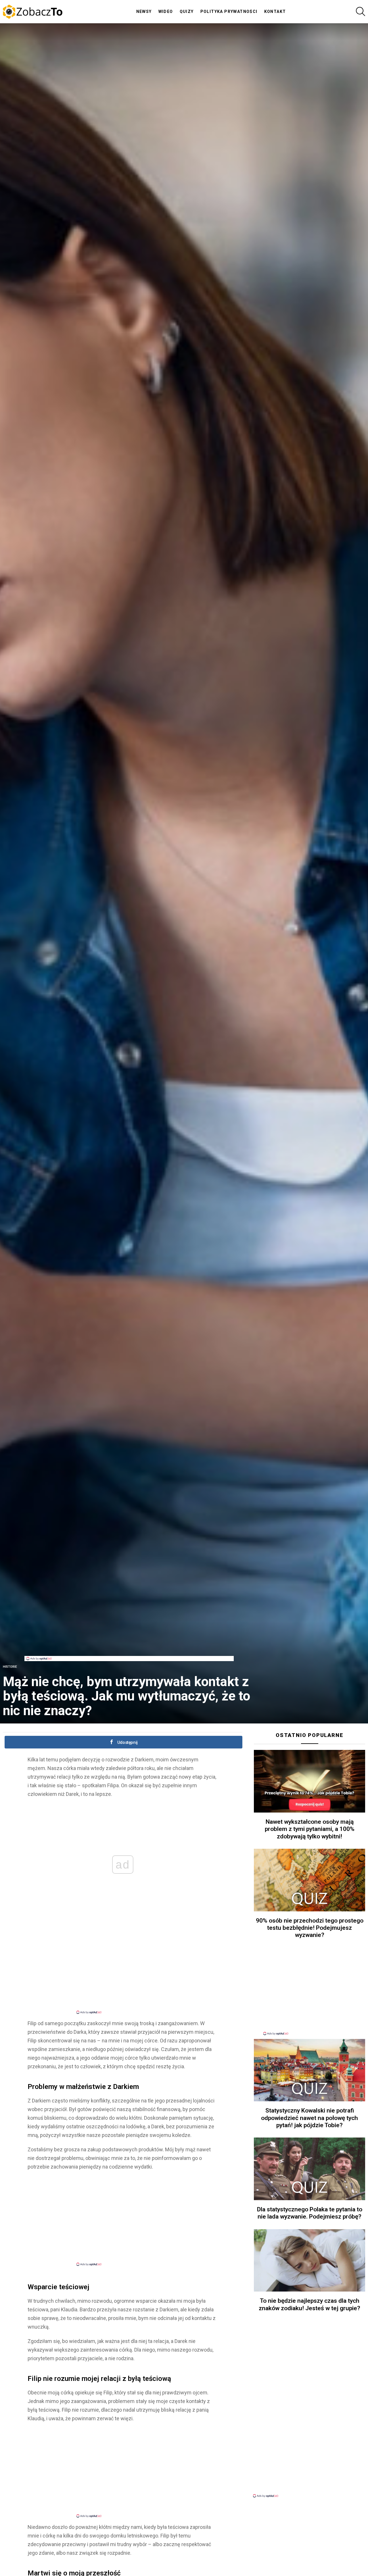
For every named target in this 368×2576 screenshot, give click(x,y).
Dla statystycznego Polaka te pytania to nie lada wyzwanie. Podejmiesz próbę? (310, 2213)
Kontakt (275, 11)
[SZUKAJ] (361, 11)
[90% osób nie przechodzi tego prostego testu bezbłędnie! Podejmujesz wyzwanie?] (309, 1880)
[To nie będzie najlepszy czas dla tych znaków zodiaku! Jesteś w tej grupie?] (309, 2261)
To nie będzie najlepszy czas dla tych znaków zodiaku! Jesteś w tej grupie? (309, 2304)
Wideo (166, 11)
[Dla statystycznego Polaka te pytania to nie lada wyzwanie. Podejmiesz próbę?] (309, 2169)
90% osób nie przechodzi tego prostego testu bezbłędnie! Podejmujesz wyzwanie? (310, 1928)
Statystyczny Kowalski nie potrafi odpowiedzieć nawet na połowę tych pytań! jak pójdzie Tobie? (309, 2118)
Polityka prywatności (229, 11)
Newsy (144, 11)
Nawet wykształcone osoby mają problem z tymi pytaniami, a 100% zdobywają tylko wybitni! (310, 1829)
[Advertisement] (129, 1643)
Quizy (187, 11)
